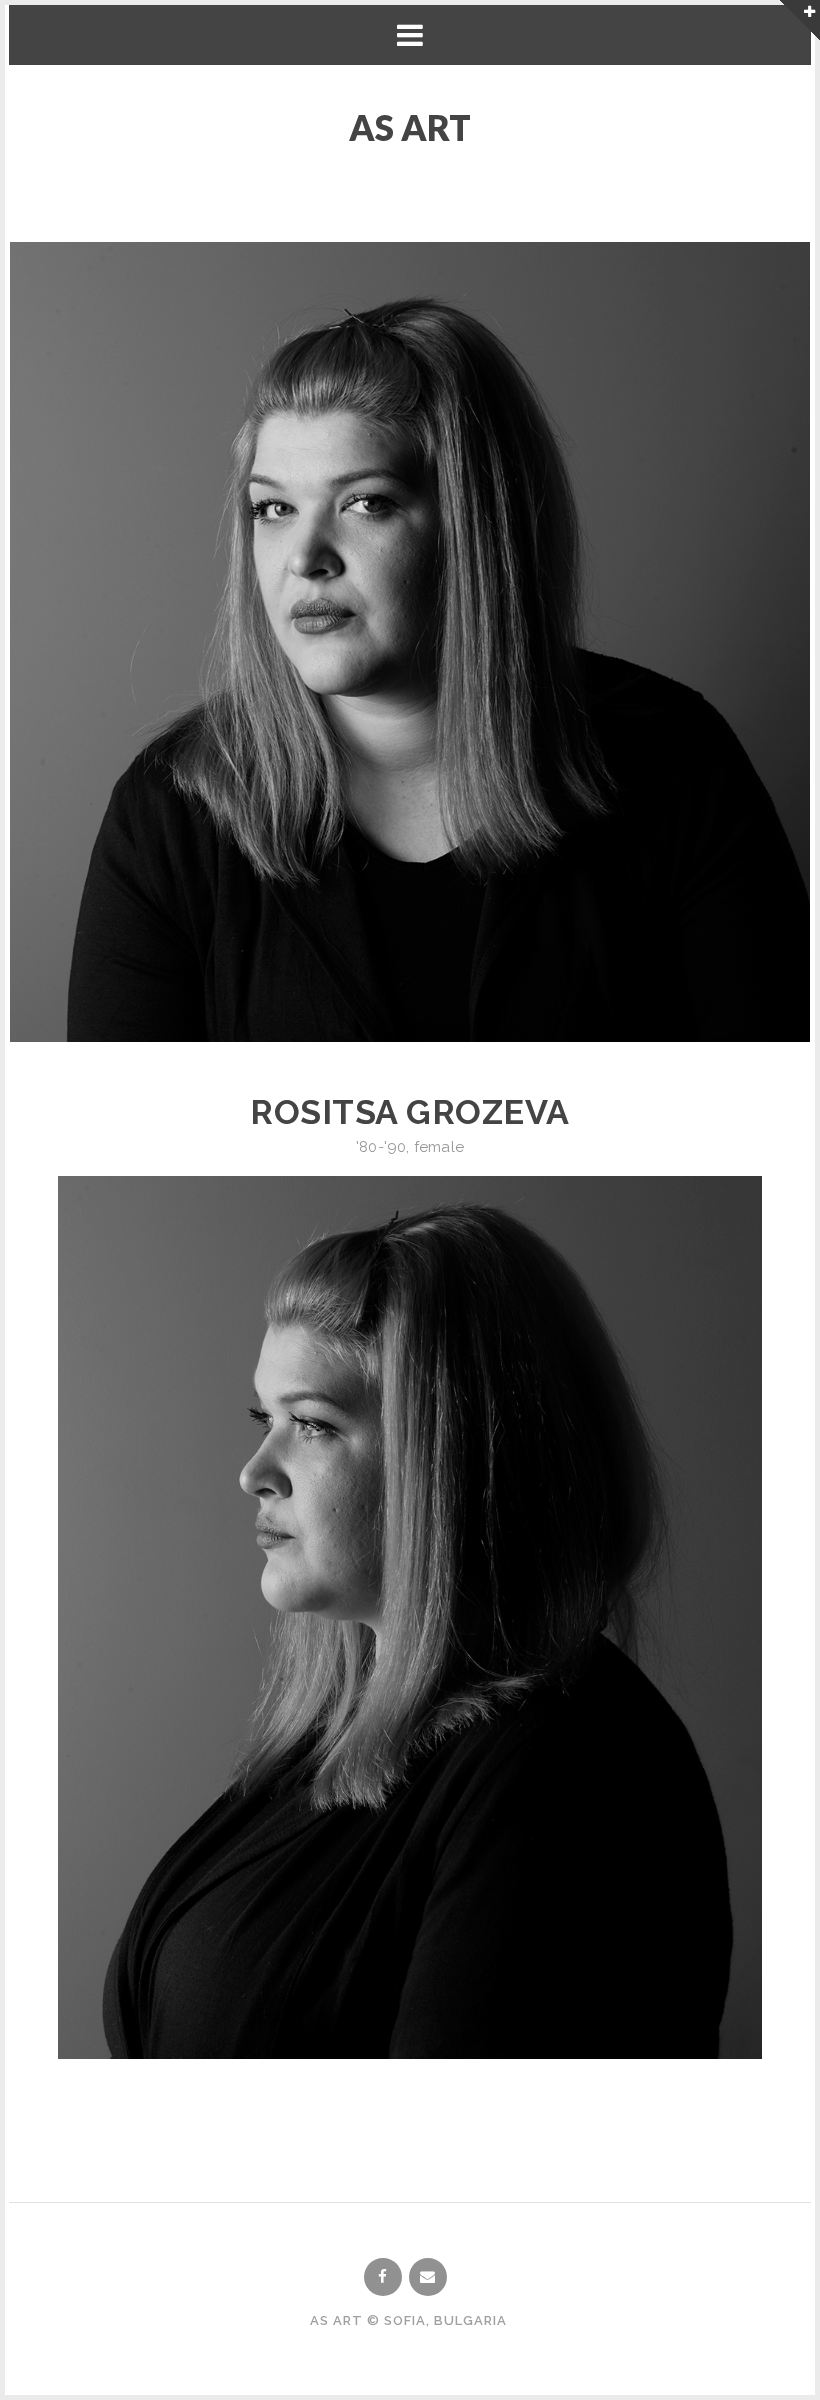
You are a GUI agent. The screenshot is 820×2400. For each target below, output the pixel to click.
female (439, 1147)
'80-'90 (381, 1147)
